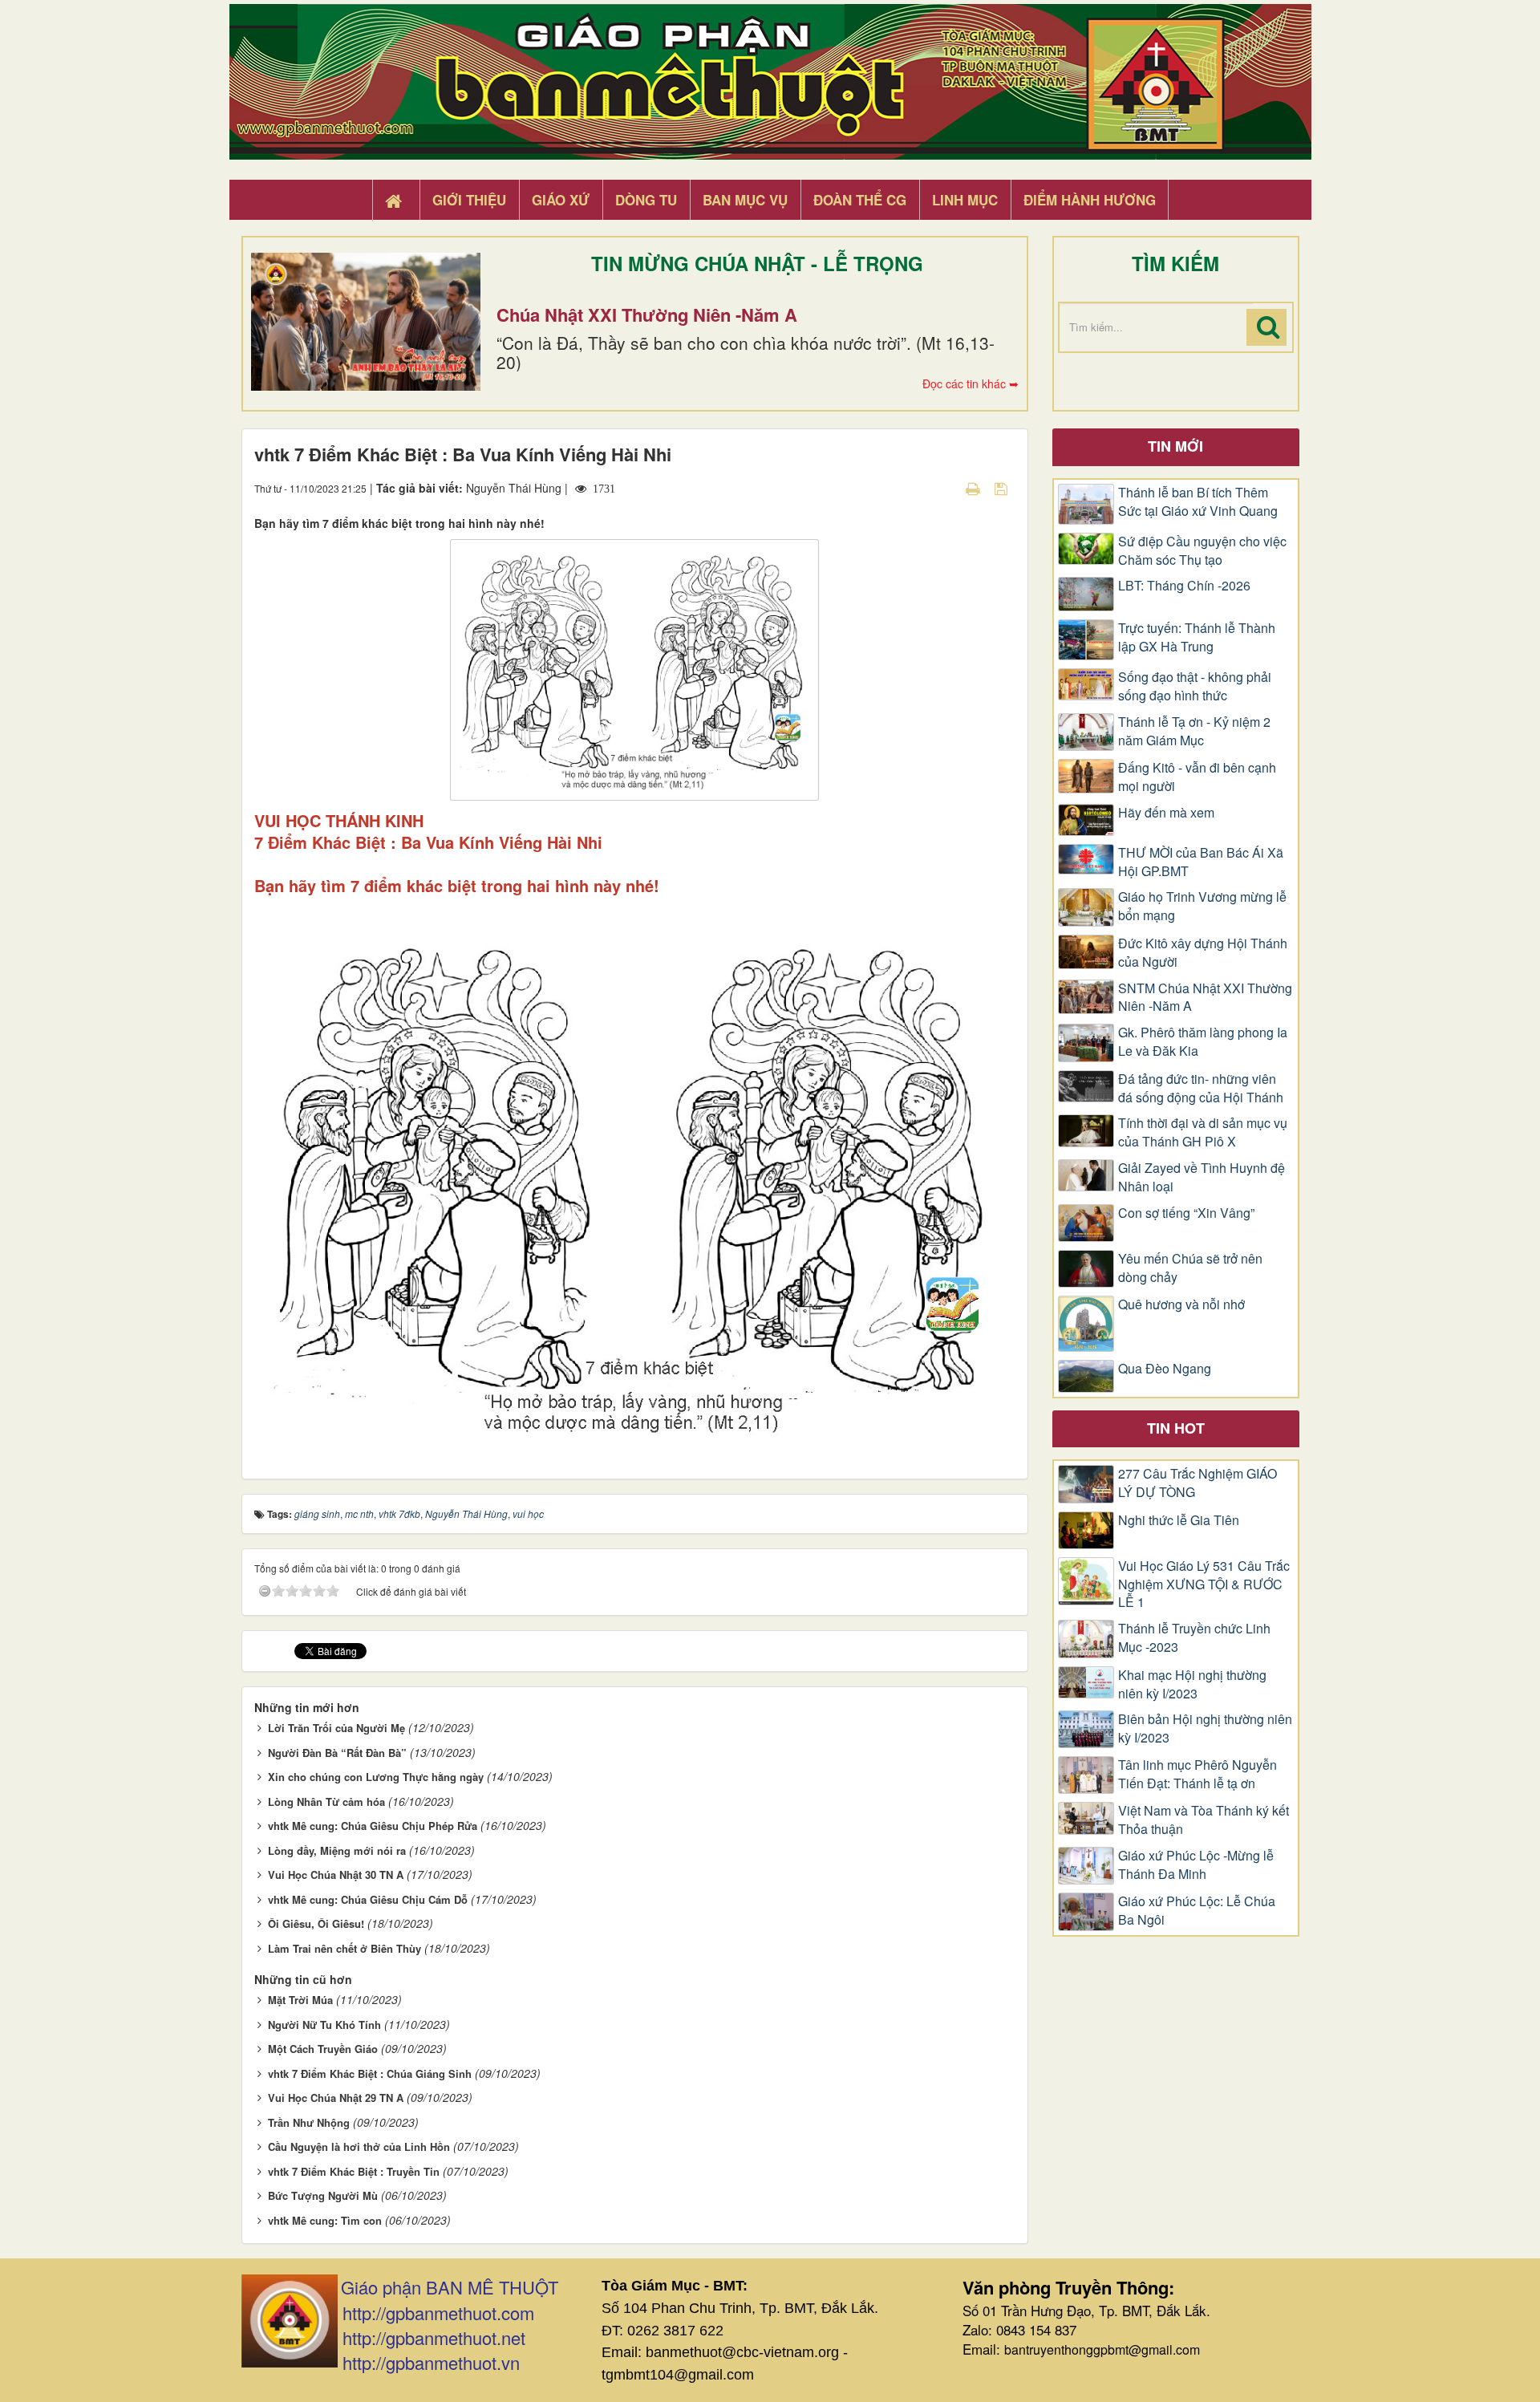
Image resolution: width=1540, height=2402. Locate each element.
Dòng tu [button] (646, 200)
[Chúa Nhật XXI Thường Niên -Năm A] (366, 322)
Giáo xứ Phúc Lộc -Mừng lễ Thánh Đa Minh (1196, 1865)
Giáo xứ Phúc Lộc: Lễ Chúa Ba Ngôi (1197, 1911)
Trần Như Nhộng (309, 2122)
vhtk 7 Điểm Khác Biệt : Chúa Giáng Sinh (370, 2073)
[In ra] (975, 488)
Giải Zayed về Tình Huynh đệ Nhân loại (1202, 1177)
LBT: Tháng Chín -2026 (1184, 586)
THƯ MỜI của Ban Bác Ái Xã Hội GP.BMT (1201, 862)
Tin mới (1175, 446)
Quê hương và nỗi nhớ (1181, 1304)
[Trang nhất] (395, 201)
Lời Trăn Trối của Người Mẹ (336, 1728)
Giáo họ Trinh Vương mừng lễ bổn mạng (1202, 906)
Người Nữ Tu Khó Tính (324, 2025)
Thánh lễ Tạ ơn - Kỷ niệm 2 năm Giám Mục (1194, 731)
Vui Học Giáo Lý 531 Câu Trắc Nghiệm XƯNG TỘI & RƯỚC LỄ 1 (1204, 1584)
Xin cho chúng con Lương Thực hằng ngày (376, 1777)
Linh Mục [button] (965, 200)
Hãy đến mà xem (1166, 813)
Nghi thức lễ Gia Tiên (1179, 1520)
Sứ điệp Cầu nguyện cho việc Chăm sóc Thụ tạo (1202, 551)
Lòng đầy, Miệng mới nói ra (337, 1850)
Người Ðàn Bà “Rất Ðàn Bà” (337, 1753)
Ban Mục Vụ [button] (745, 200)
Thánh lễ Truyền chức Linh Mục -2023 (1194, 1638)
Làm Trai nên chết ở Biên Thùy (344, 1948)
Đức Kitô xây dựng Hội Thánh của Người (1203, 953)
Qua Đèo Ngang (1165, 1369)
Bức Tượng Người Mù (323, 2195)
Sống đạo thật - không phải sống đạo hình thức (1195, 686)
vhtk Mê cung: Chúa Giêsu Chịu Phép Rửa (373, 1826)
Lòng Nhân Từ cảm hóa (326, 1801)
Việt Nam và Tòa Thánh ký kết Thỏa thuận (1204, 1820)
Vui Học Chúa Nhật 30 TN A (336, 1875)
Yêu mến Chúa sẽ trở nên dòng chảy (1190, 1268)
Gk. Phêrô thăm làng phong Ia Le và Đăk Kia (1203, 1042)
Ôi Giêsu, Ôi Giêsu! (316, 1923)
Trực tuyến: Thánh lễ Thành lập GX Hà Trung (1197, 637)
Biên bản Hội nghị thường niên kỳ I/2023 (1205, 1728)
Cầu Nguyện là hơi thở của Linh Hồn (359, 2146)
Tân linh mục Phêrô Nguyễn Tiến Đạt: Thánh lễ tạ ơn (1198, 1774)
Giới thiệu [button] (469, 200)
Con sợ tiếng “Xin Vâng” (1186, 1213)
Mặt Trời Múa (300, 2000)
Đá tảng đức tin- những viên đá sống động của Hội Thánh (1201, 1088)
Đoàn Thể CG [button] (860, 200)
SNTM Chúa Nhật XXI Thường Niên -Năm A (1205, 998)
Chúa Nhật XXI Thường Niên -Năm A (647, 314)
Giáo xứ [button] (561, 200)
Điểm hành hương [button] (1090, 200)
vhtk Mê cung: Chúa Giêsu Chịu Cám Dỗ (368, 1899)
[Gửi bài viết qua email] (945, 488)
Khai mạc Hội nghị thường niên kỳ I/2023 (1192, 1684)
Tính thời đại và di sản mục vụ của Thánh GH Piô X (1203, 1132)
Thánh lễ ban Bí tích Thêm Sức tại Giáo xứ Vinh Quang (1198, 502)
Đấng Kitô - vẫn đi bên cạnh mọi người (1197, 777)
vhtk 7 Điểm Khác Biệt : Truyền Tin (354, 2171)
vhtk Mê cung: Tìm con (325, 2220)
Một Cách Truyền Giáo (323, 2049)
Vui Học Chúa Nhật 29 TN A (336, 2098)
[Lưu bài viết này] (1003, 488)
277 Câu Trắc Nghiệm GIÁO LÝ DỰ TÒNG (1198, 1483)
